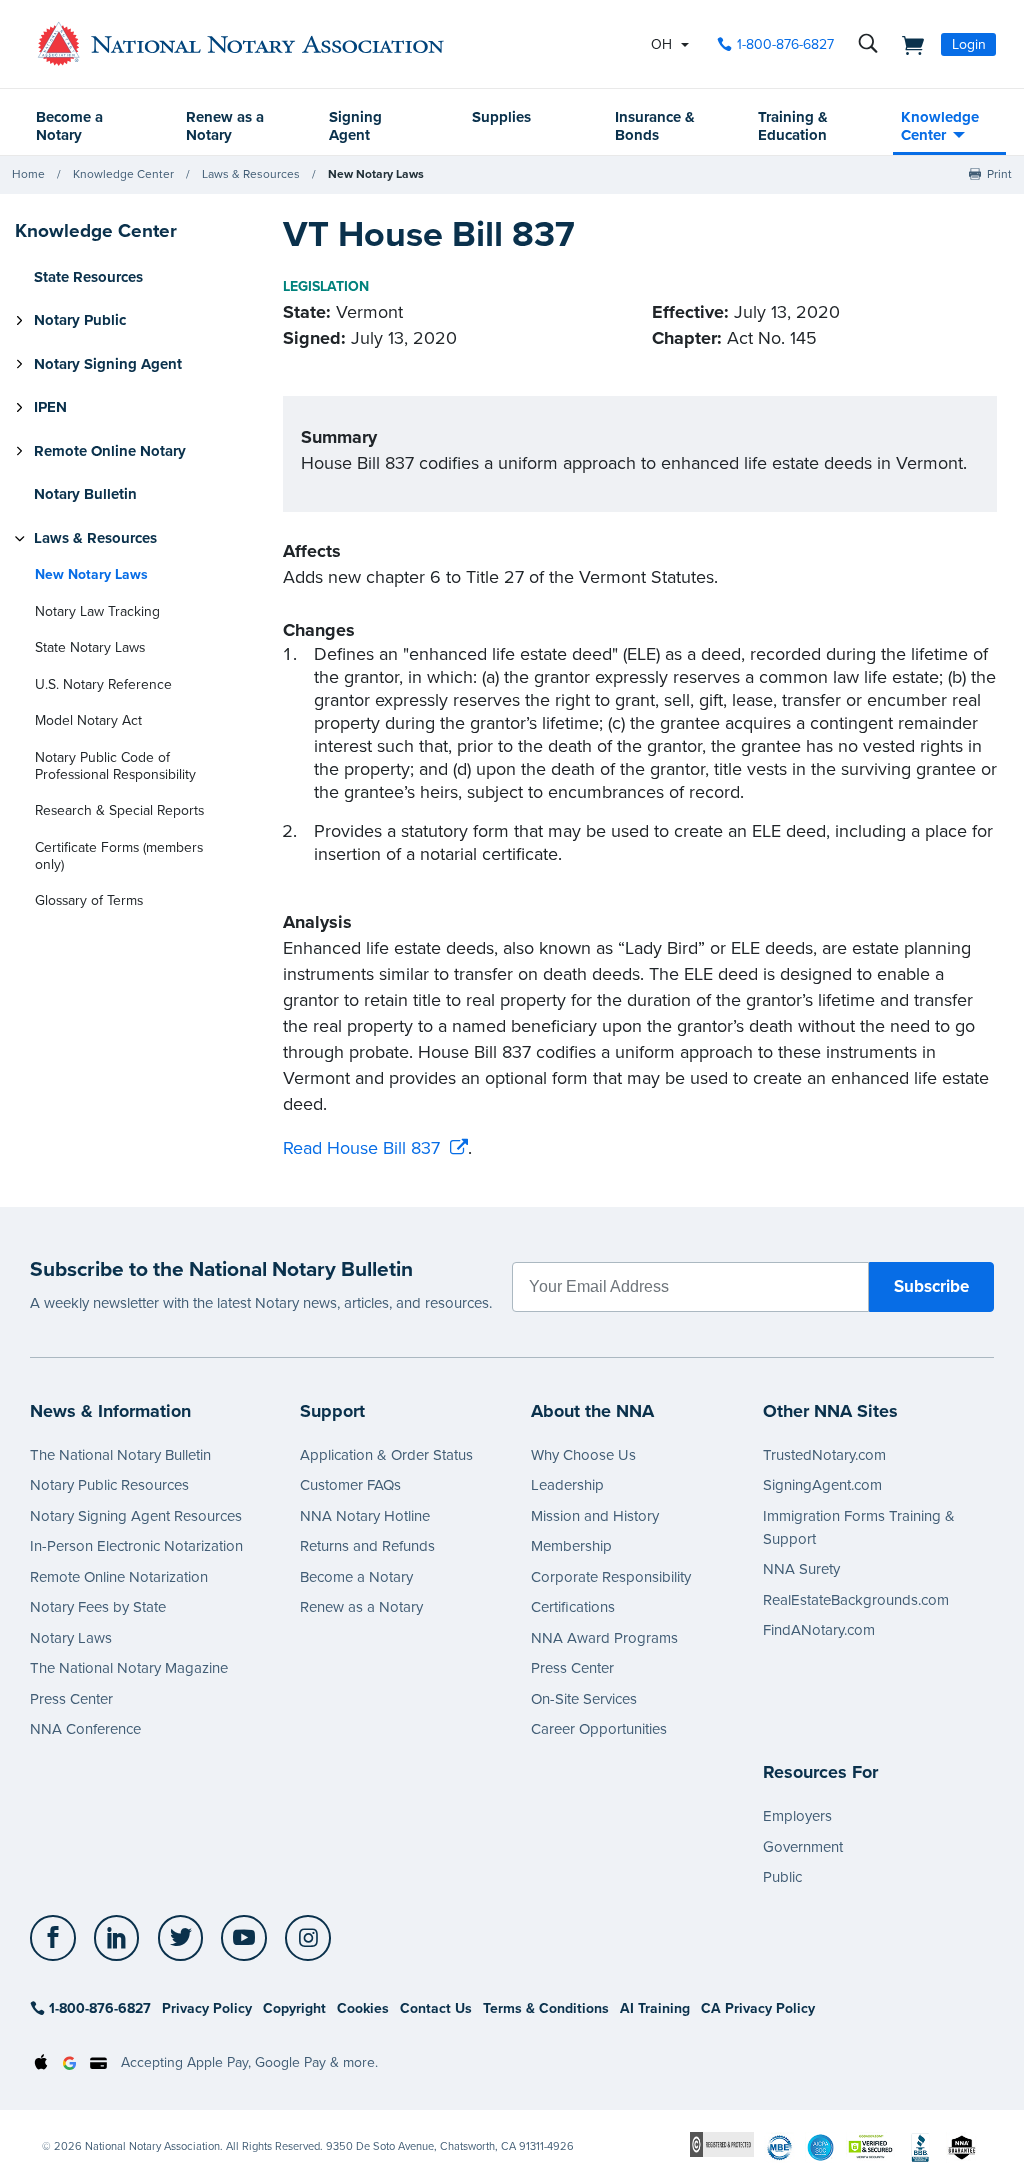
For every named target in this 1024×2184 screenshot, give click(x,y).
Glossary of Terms (89, 900)
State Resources (88, 277)
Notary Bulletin (85, 494)
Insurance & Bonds (655, 126)
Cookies (363, 2008)
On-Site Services (584, 1699)
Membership (571, 1546)
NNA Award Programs (604, 1638)
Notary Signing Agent (108, 364)
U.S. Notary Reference (103, 684)
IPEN (50, 407)
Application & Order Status (386, 1455)
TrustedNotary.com (824, 1455)
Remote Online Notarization (119, 1577)
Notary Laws (71, 1638)
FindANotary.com (819, 1630)
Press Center (71, 1699)
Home (28, 174)
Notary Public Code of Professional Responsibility (115, 766)
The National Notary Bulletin (120, 1455)
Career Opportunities (599, 1729)
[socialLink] (58, 1938)
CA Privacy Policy (758, 2008)
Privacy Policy (207, 2008)
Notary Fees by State (98, 1607)
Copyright (294, 2008)
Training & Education (793, 126)
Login (969, 44)
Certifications (573, 1607)
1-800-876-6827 (785, 44)
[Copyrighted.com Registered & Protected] (722, 2143)
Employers (797, 1816)
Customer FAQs (350, 1485)
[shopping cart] (907, 44)
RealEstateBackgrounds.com (856, 1600)
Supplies (501, 117)
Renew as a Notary (225, 126)
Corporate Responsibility (611, 1577)
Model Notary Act (88, 720)
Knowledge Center (940, 126)
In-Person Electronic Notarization (136, 1546)
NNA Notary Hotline (365, 1516)
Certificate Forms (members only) (119, 856)
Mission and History (595, 1516)
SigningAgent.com (822, 1485)
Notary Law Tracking (97, 611)
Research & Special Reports (119, 810)
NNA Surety (801, 1569)
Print (999, 174)
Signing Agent (355, 126)
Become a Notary (69, 126)
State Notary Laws (90, 647)
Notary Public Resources (109, 1485)
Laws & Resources (251, 174)
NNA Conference (85, 1729)
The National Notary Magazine (129, 1668)
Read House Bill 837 (361, 1148)
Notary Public (80, 320)
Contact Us (436, 2008)
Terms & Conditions (546, 2008)
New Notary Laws (376, 174)
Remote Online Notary (110, 451)
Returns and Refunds (367, 1546)
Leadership (567, 1485)
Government (803, 1847)
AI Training (655, 2008)
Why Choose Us (583, 1455)
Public (782, 1877)
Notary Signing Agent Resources (136, 1516)
